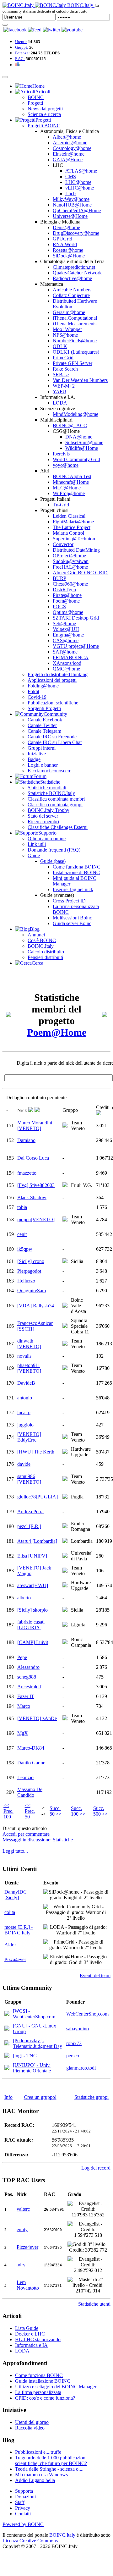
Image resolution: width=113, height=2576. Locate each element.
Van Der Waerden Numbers (80, 380)
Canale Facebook (45, 720)
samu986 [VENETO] (29, 1479)
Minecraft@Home (71, 482)
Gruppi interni (42, 748)
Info (8, 2097)
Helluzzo (26, 1281)
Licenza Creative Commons (30, 2541)
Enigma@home (68, 635)
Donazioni (25, 2497)
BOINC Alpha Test (72, 476)
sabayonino (78, 2029)
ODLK (60, 346)
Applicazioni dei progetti (52, 680)
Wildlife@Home (82, 448)
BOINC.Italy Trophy (48, 810)
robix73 (74, 2043)
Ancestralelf (29, 1687)
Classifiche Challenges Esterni (58, 827)
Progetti (35, 103)
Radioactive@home (72, 278)
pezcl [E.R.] (29, 1526)
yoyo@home (66, 465)
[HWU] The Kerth (36, 1452)
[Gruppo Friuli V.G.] (65, 1186)
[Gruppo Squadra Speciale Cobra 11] (65, 1326)
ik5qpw (25, 1249)
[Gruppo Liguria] (65, 1625)
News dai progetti (45, 109)
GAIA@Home (68, 160)
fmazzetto (27, 1173)
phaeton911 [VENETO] (29, 1368)
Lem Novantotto (28, 2285)
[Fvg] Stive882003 (36, 1185)
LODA (60, 403)
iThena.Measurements (75, 324)
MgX (23, 1733)
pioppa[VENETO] (36, 1219)
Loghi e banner (43, 765)
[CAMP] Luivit (33, 1642)
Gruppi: (22, 47)
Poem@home (66, 601)
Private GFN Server (73, 363)
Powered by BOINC (23, 2524)
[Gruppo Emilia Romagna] (65, 1527)
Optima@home (68, 612)
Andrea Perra (30, 1511)
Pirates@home (67, 595)
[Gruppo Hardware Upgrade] (65, 1452)
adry (21, 2265)
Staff (20, 2502)
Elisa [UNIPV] (32, 1556)
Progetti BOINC (44, 126)
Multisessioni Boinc (72, 918)
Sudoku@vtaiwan (71, 561)
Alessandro (28, 1667)
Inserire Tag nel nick (73, 889)
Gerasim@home (69, 312)
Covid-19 (37, 697)
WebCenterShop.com (87, 2014)
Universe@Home (70, 216)
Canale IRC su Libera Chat (55, 742)
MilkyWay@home (71, 199)
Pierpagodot (29, 1271)
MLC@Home (67, 488)
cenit (22, 1234)
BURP (59, 578)
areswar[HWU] (33, 1585)
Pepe (22, 1657)
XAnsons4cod (67, 663)
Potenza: (22, 53)
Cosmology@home (72, 148)
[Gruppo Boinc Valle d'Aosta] (65, 1306)
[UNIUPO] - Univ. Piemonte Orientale (32, 2068)
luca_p (24, 1412)
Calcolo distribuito (46, 952)
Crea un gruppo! (40, 2097)
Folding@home (43, 686)
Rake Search (65, 369)
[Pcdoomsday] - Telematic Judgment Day (38, 2043)
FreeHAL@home (70, 567)
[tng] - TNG (25, 2056)
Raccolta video (30, 2428)
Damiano (26, 1140)
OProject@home (69, 556)
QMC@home (66, 669)
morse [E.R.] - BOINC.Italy (19, 1930)
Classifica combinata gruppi (55, 805)
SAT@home (65, 652)
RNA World (65, 244)
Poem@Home (57, 1032)
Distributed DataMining (76, 550)
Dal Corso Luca (33, 1158)
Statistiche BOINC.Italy (51, 793)
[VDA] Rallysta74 (36, 1306)
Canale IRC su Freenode (52, 737)
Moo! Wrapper (67, 329)
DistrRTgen (64, 590)
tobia (22, 1207)
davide (24, 1464)
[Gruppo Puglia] (65, 1497)
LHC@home (78, 182)
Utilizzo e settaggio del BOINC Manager (56, 2387)
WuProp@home (69, 493)
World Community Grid (76, 459)
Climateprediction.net (74, 267)
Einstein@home (69, 154)
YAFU (59, 392)
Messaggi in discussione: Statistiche (38, 1840)
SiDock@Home (69, 256)
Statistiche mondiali (47, 788)
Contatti (23, 2514)
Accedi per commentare (26, 1834)
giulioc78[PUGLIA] (38, 1497)
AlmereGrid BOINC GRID (80, 573)
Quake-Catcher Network (77, 273)
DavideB (26, 1383)
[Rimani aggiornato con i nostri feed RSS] (72, 30)
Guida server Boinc (72, 923)
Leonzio (25, 1777)
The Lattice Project (72, 527)
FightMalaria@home (73, 522)
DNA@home (79, 437)
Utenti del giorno (32, 2422)
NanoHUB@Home (72, 205)
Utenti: (21, 42)
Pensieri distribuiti (45, 957)
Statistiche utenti (94, 2304)
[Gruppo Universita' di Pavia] (65, 1556)
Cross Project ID (69, 901)
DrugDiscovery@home (76, 233)
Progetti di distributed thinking (58, 674)
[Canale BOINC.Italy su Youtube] (35, 30)
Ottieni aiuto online (47, 838)
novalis (24, 1356)
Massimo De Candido (30, 1792)
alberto (24, 1598)
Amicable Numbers (72, 290)
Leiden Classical (69, 516)
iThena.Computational (75, 318)
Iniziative (37, 754)
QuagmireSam (32, 1291)
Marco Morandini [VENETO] (35, 1125)
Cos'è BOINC (42, 940)
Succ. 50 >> (56, 1811)
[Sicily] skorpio (32, 1610)
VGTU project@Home (76, 646)
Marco (24, 1706)
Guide (34, 855)
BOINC (36, 97)
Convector (63, 544)
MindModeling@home (75, 414)
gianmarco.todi (81, 2068)
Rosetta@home (68, 250)
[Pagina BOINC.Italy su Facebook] (15, 30)
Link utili (37, 844)
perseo (73, 2056)
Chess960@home (70, 584)
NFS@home (65, 335)
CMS (71, 177)
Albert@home (67, 137)
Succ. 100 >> (78, 1811)
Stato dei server (43, 816)
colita (10, 1912)
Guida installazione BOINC (43, 2381)
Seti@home (64, 623)
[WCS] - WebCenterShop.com (34, 2014)
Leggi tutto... (15, 1851)
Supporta (24, 2491)
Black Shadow (32, 1197)
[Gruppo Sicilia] (65, 1262)
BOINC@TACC (70, 425)
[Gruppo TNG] (7, 2056)
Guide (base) (53, 861)
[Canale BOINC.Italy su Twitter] (51, 30)
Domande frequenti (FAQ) (54, 850)
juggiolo (25, 1425)
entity (22, 2229)
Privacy (23, 2508)
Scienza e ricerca (44, 114)
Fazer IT (26, 1696)
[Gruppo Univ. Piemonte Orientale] (7, 2068)
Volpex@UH (66, 629)
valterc (23, 2209)
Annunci (36, 935)
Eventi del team (95, 1975)
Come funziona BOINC (77, 867)
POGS (59, 607)
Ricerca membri (43, 822)
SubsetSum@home (84, 442)
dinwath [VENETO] (29, 1344)
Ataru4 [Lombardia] (37, 1541)
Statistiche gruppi (91, 2097)
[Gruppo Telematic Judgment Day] (7, 2044)
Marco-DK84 (31, 1748)
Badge (34, 759)
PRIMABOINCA (71, 657)
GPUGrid (62, 239)
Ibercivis (61, 454)
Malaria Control (68, 533)
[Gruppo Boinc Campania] (65, 1643)
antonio (25, 1398)
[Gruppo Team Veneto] (65, 1126)
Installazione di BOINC (76, 872)
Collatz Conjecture (71, 295)
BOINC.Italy (41, 946)
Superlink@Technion (74, 539)
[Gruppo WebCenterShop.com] (7, 2014)
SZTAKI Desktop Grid (76, 618)
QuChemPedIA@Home (77, 210)
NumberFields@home (75, 341)
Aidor (10, 1945)
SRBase (61, 375)
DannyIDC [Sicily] (16, 1895)
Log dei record (96, 2168)
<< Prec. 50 (30, 1811)
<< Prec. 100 (8, 1811)
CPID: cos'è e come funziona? (45, 2398)
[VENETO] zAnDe (37, 1718)
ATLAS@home (81, 171)
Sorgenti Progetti (44, 708)
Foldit (33, 691)
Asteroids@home (70, 143)
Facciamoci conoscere (49, 771)
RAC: (20, 59)
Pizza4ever (15, 1959)
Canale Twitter (42, 725)
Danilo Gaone (31, 1763)
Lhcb (70, 193)
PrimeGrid (63, 358)
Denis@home (66, 227)
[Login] (5, 25)
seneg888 (27, 1677)
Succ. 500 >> (100, 1811)
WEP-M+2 (64, 386)
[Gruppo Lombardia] (65, 1541)
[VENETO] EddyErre (29, 1437)
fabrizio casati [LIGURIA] (31, 1625)
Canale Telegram (44, 731)
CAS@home (66, 640)
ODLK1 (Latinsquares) (76, 352)
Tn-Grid (61, 505)
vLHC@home (80, 188)
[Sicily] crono (31, 1261)
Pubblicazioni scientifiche (53, 703)
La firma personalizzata (38, 2392)
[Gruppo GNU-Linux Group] (7, 2029)
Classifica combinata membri (56, 799)
